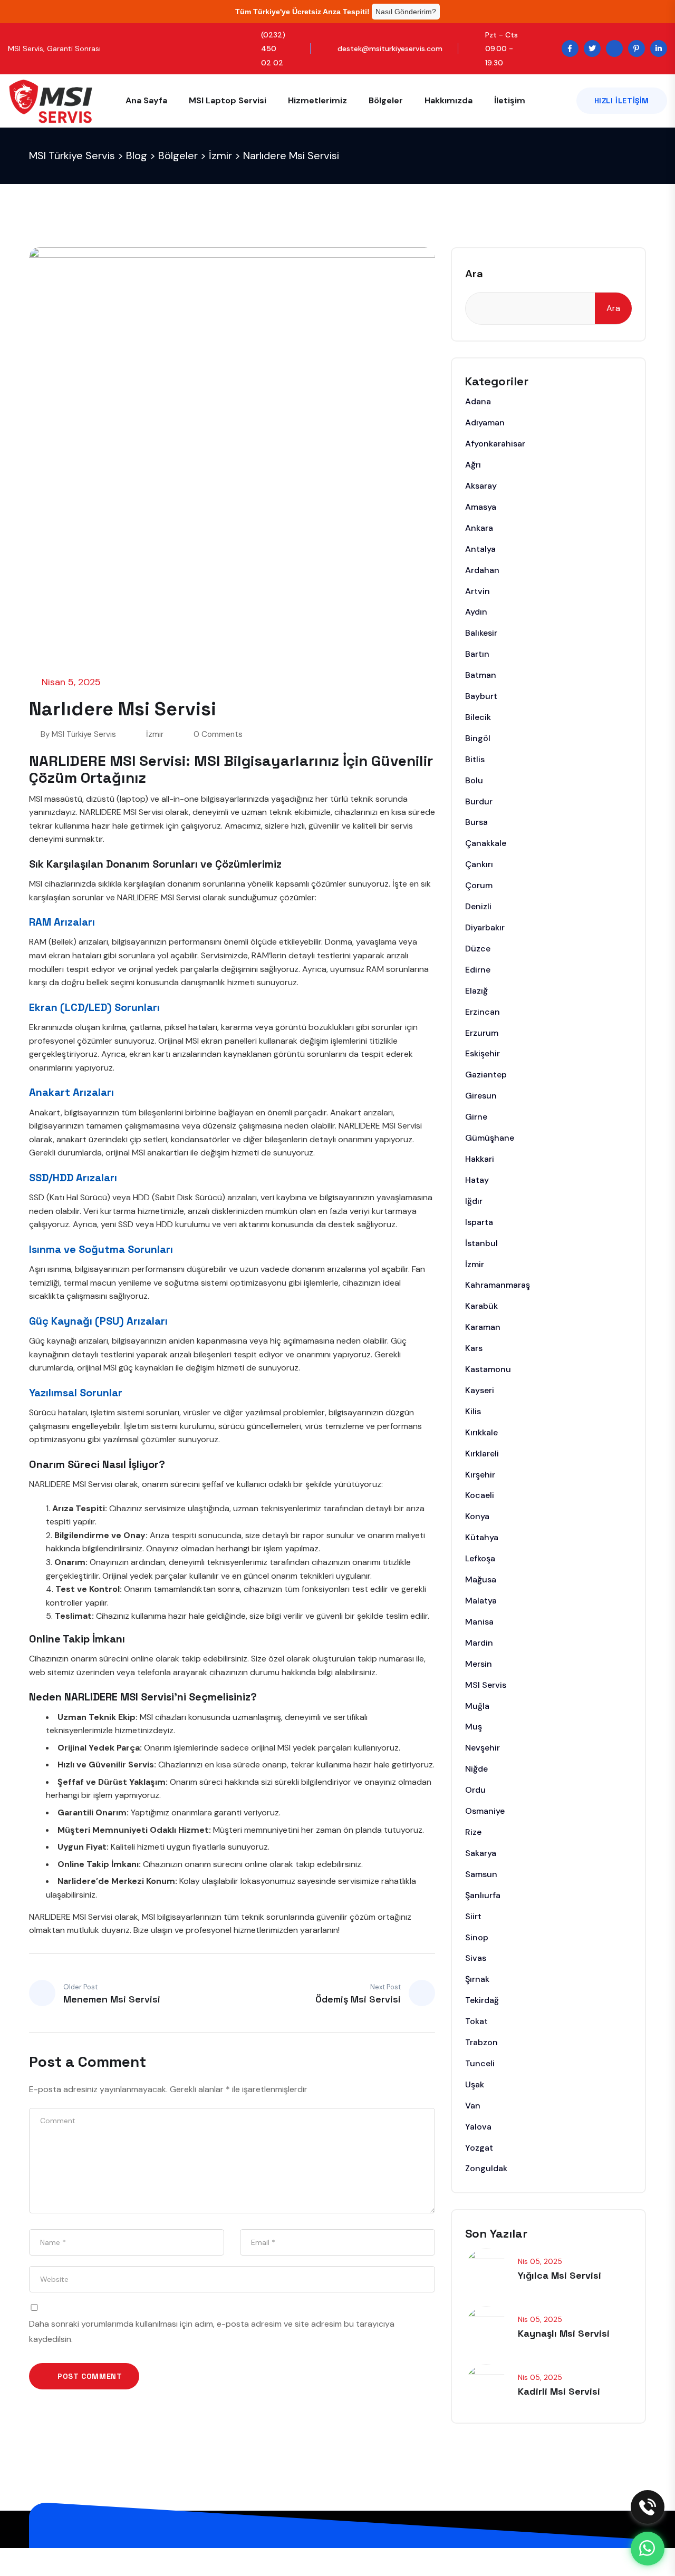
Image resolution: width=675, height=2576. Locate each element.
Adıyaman (485, 422)
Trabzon (481, 2042)
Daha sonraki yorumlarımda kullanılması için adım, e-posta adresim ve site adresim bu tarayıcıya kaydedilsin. (212, 2332)
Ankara (479, 528)
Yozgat (479, 2148)
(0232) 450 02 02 (273, 48)
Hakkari (480, 1159)
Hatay (477, 1180)
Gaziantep (486, 1075)
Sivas (476, 1958)
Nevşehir (483, 1748)
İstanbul (481, 1243)
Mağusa (481, 1579)
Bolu (474, 780)
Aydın (476, 612)
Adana (478, 401)
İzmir (155, 734)
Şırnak (477, 1979)
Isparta (479, 1222)
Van (473, 2106)
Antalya (480, 549)
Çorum (479, 885)
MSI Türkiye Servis (84, 734)
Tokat (476, 2021)
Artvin (478, 591)
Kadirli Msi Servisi (559, 2391)
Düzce (478, 949)
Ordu (475, 1790)
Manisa (479, 1622)
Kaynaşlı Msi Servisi (564, 2333)
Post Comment (89, 2376)
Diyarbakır (485, 927)
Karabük (481, 1306)
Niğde (476, 1769)
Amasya (481, 507)
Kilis (473, 1411)
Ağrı (473, 465)
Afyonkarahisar (495, 444)
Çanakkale (486, 843)
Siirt (473, 1916)
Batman (481, 675)
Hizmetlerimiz (317, 100)
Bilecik (478, 717)
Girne (476, 1117)
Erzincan (483, 1012)
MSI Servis (486, 1685)
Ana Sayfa (146, 100)
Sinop (477, 1937)
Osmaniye (485, 1811)
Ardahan (482, 570)
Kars (474, 1348)
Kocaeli (480, 1495)
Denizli (478, 906)
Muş (474, 1727)
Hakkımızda (449, 100)
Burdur (479, 801)
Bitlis (475, 759)
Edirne (478, 970)
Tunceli (480, 2063)
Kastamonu (488, 1369)
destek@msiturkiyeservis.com (390, 48)
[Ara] (648, 2507)
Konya (477, 1516)
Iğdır (474, 1201)
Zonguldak (486, 2168)
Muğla (477, 1706)
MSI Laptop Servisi (228, 100)
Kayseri (480, 1390)
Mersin (479, 1664)
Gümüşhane (490, 1138)
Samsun (481, 1874)
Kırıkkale (481, 1432)
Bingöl (478, 738)
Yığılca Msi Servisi (560, 2275)
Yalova (478, 2127)
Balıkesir (481, 633)
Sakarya (481, 1853)
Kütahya (482, 1537)
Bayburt (481, 696)
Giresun (481, 1096)
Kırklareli (482, 1454)
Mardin (479, 1643)
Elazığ (476, 991)
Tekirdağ (482, 2000)
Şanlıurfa (483, 1895)
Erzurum (482, 1033)
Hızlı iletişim (622, 101)
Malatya (481, 1601)
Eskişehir (483, 1053)
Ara (474, 274)
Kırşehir (480, 1475)
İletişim (510, 100)
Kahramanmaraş (498, 1285)
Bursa (476, 822)
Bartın (477, 654)
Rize (473, 1832)
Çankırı (479, 864)
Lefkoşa (480, 1558)
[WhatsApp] (648, 2549)
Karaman (483, 1327)
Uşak (475, 2084)
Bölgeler (386, 100)
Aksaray (481, 486)
